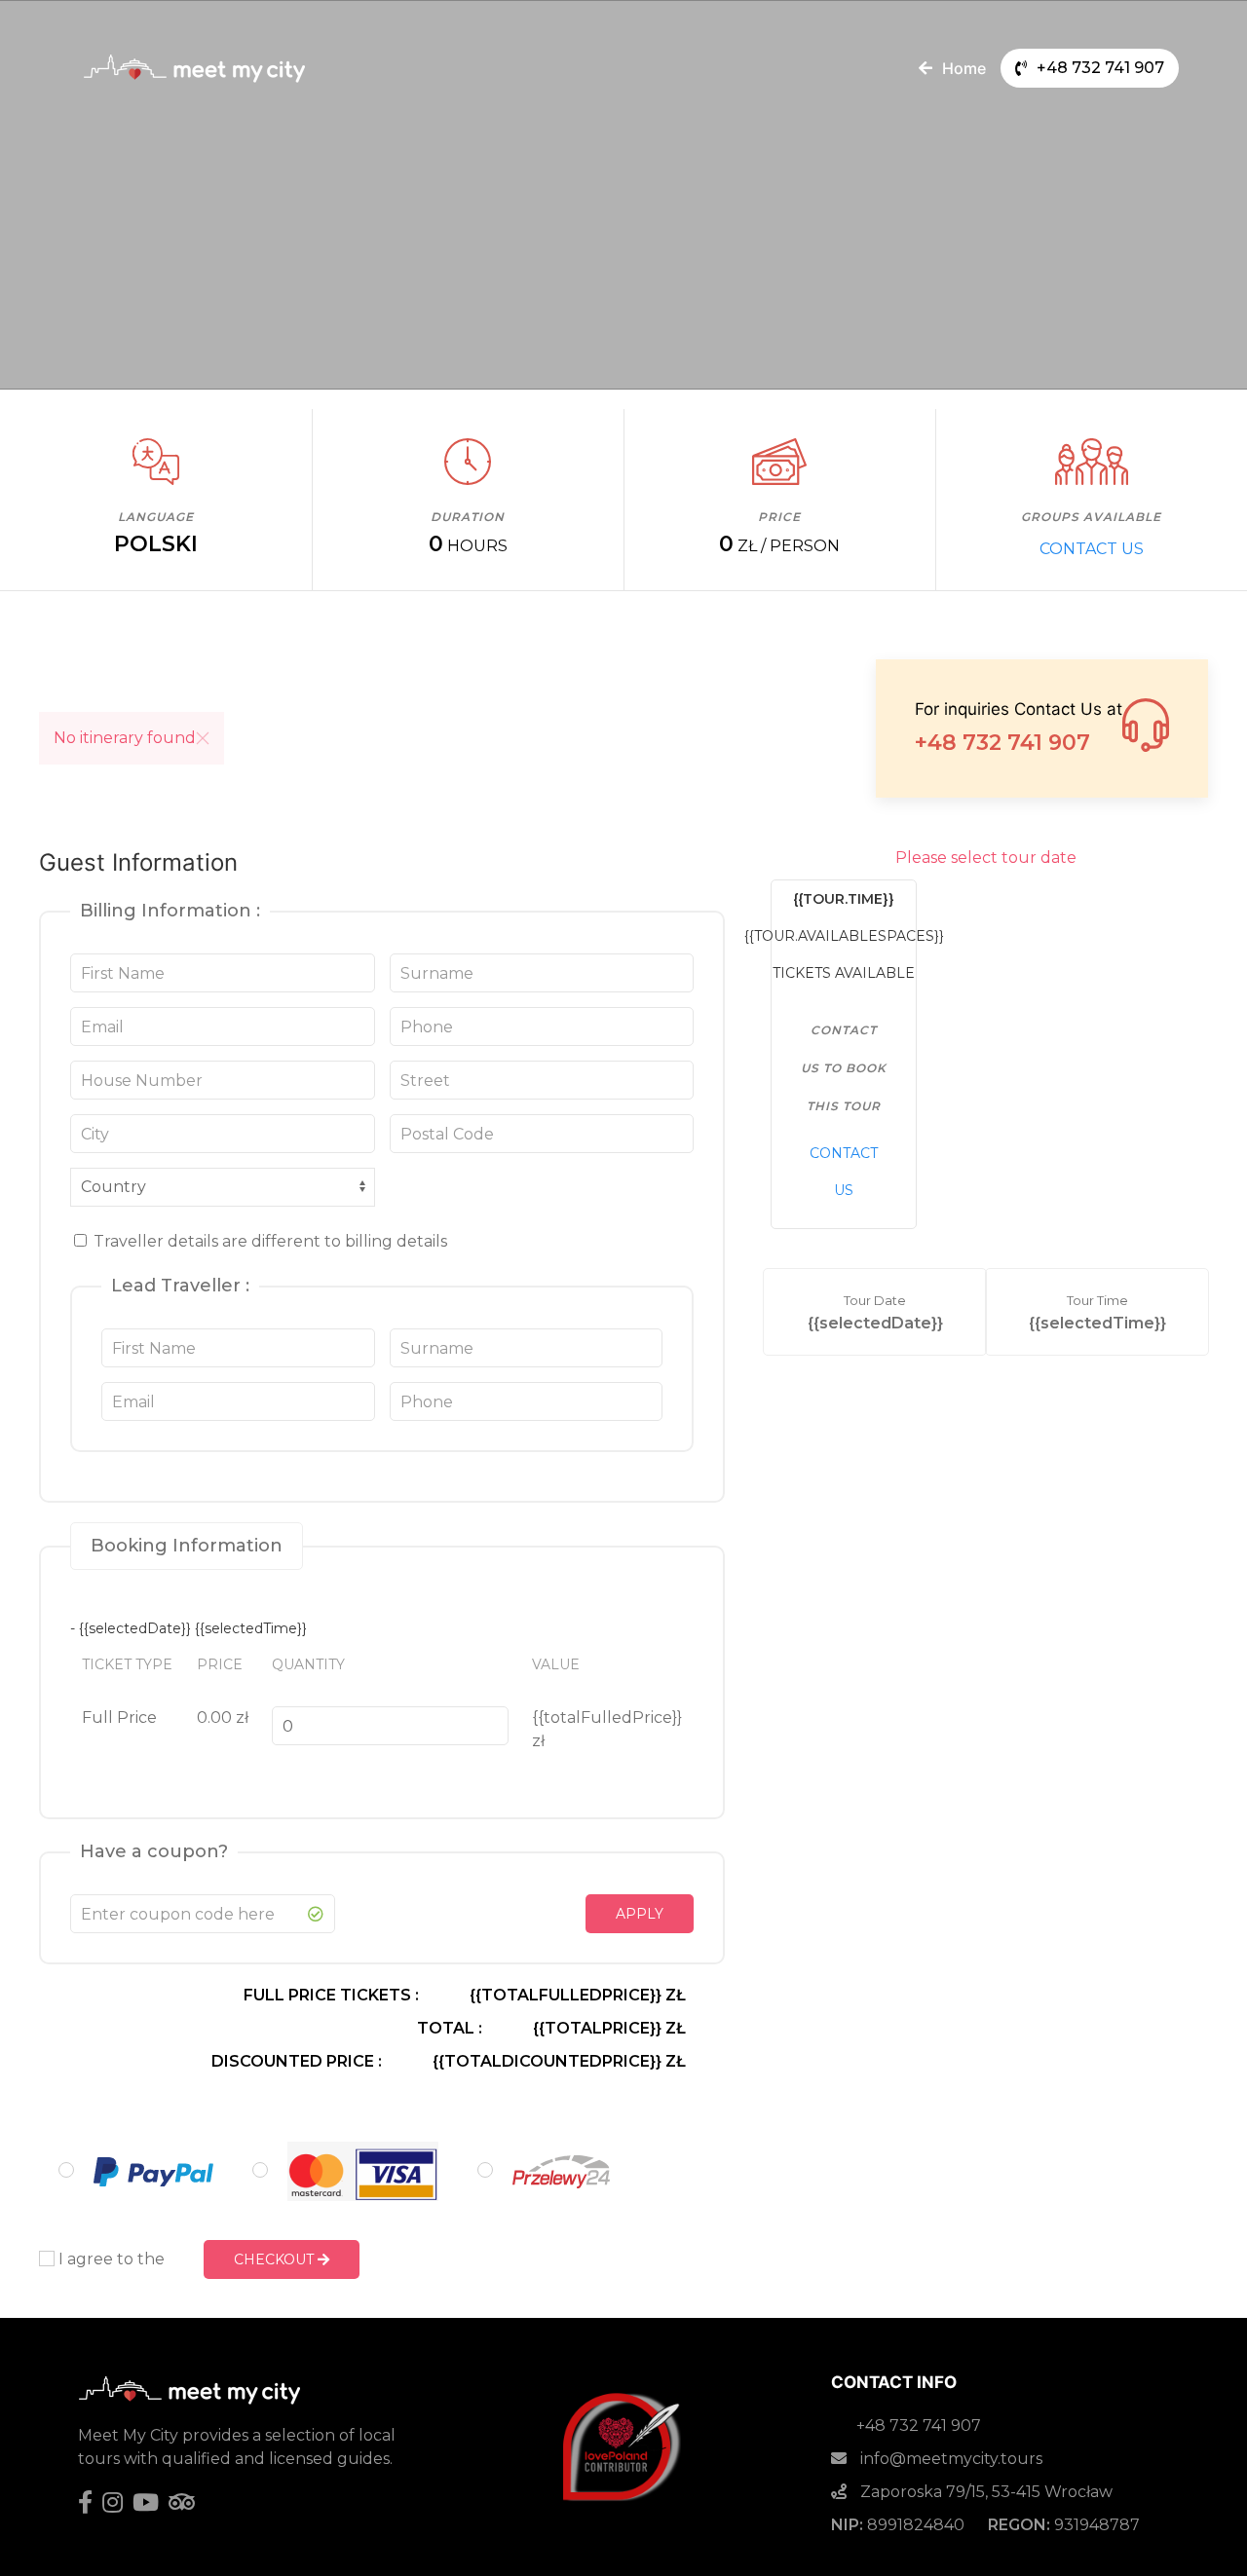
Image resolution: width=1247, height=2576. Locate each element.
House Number (138, 1080)
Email (104, 1027)
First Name (123, 973)
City (98, 1134)
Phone (427, 1027)
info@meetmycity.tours (949, 2459)
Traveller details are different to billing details (268, 1241)
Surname (435, 973)
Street (426, 1080)
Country (112, 1187)
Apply (640, 1914)
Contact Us (1092, 549)
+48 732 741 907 (1100, 68)
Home (964, 68)
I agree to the (110, 2259)
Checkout (276, 2259)
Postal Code (446, 1134)
